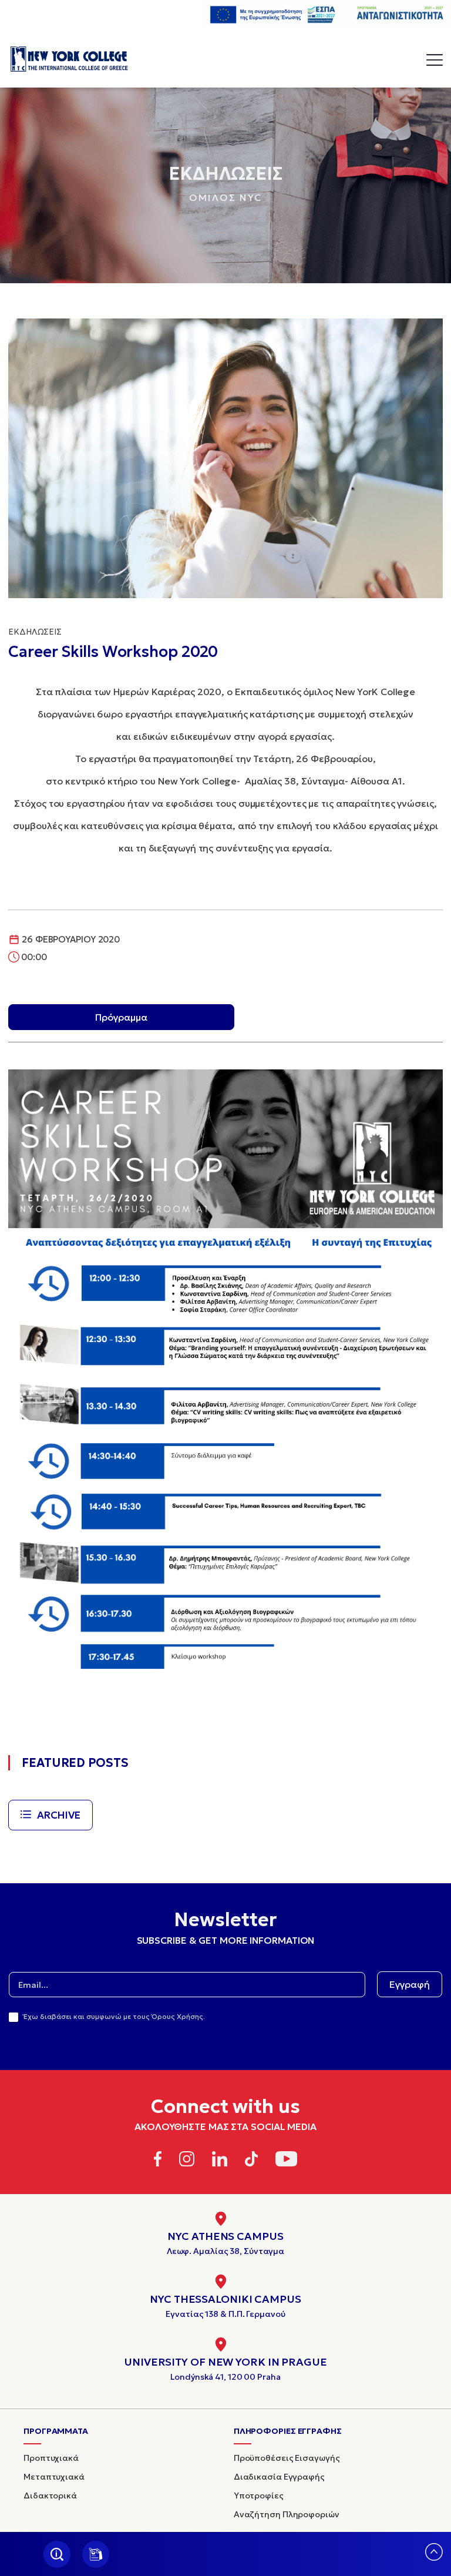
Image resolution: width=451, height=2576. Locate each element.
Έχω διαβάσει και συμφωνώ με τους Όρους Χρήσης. (114, 2016)
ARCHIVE (59, 1815)
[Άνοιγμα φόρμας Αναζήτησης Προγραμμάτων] (57, 2554)
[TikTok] (252, 2161)
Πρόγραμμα (121, 1017)
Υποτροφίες (259, 2495)
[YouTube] (286, 2161)
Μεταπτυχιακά (54, 2477)
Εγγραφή (410, 1984)
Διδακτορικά (50, 2495)
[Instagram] (187, 2161)
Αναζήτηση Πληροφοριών (287, 2514)
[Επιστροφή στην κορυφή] (434, 2557)
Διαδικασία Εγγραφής (279, 2477)
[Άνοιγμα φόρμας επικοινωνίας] (96, 2554)
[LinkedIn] (220, 2161)
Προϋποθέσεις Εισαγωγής (287, 2458)
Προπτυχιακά (51, 2458)
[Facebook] (158, 2161)
